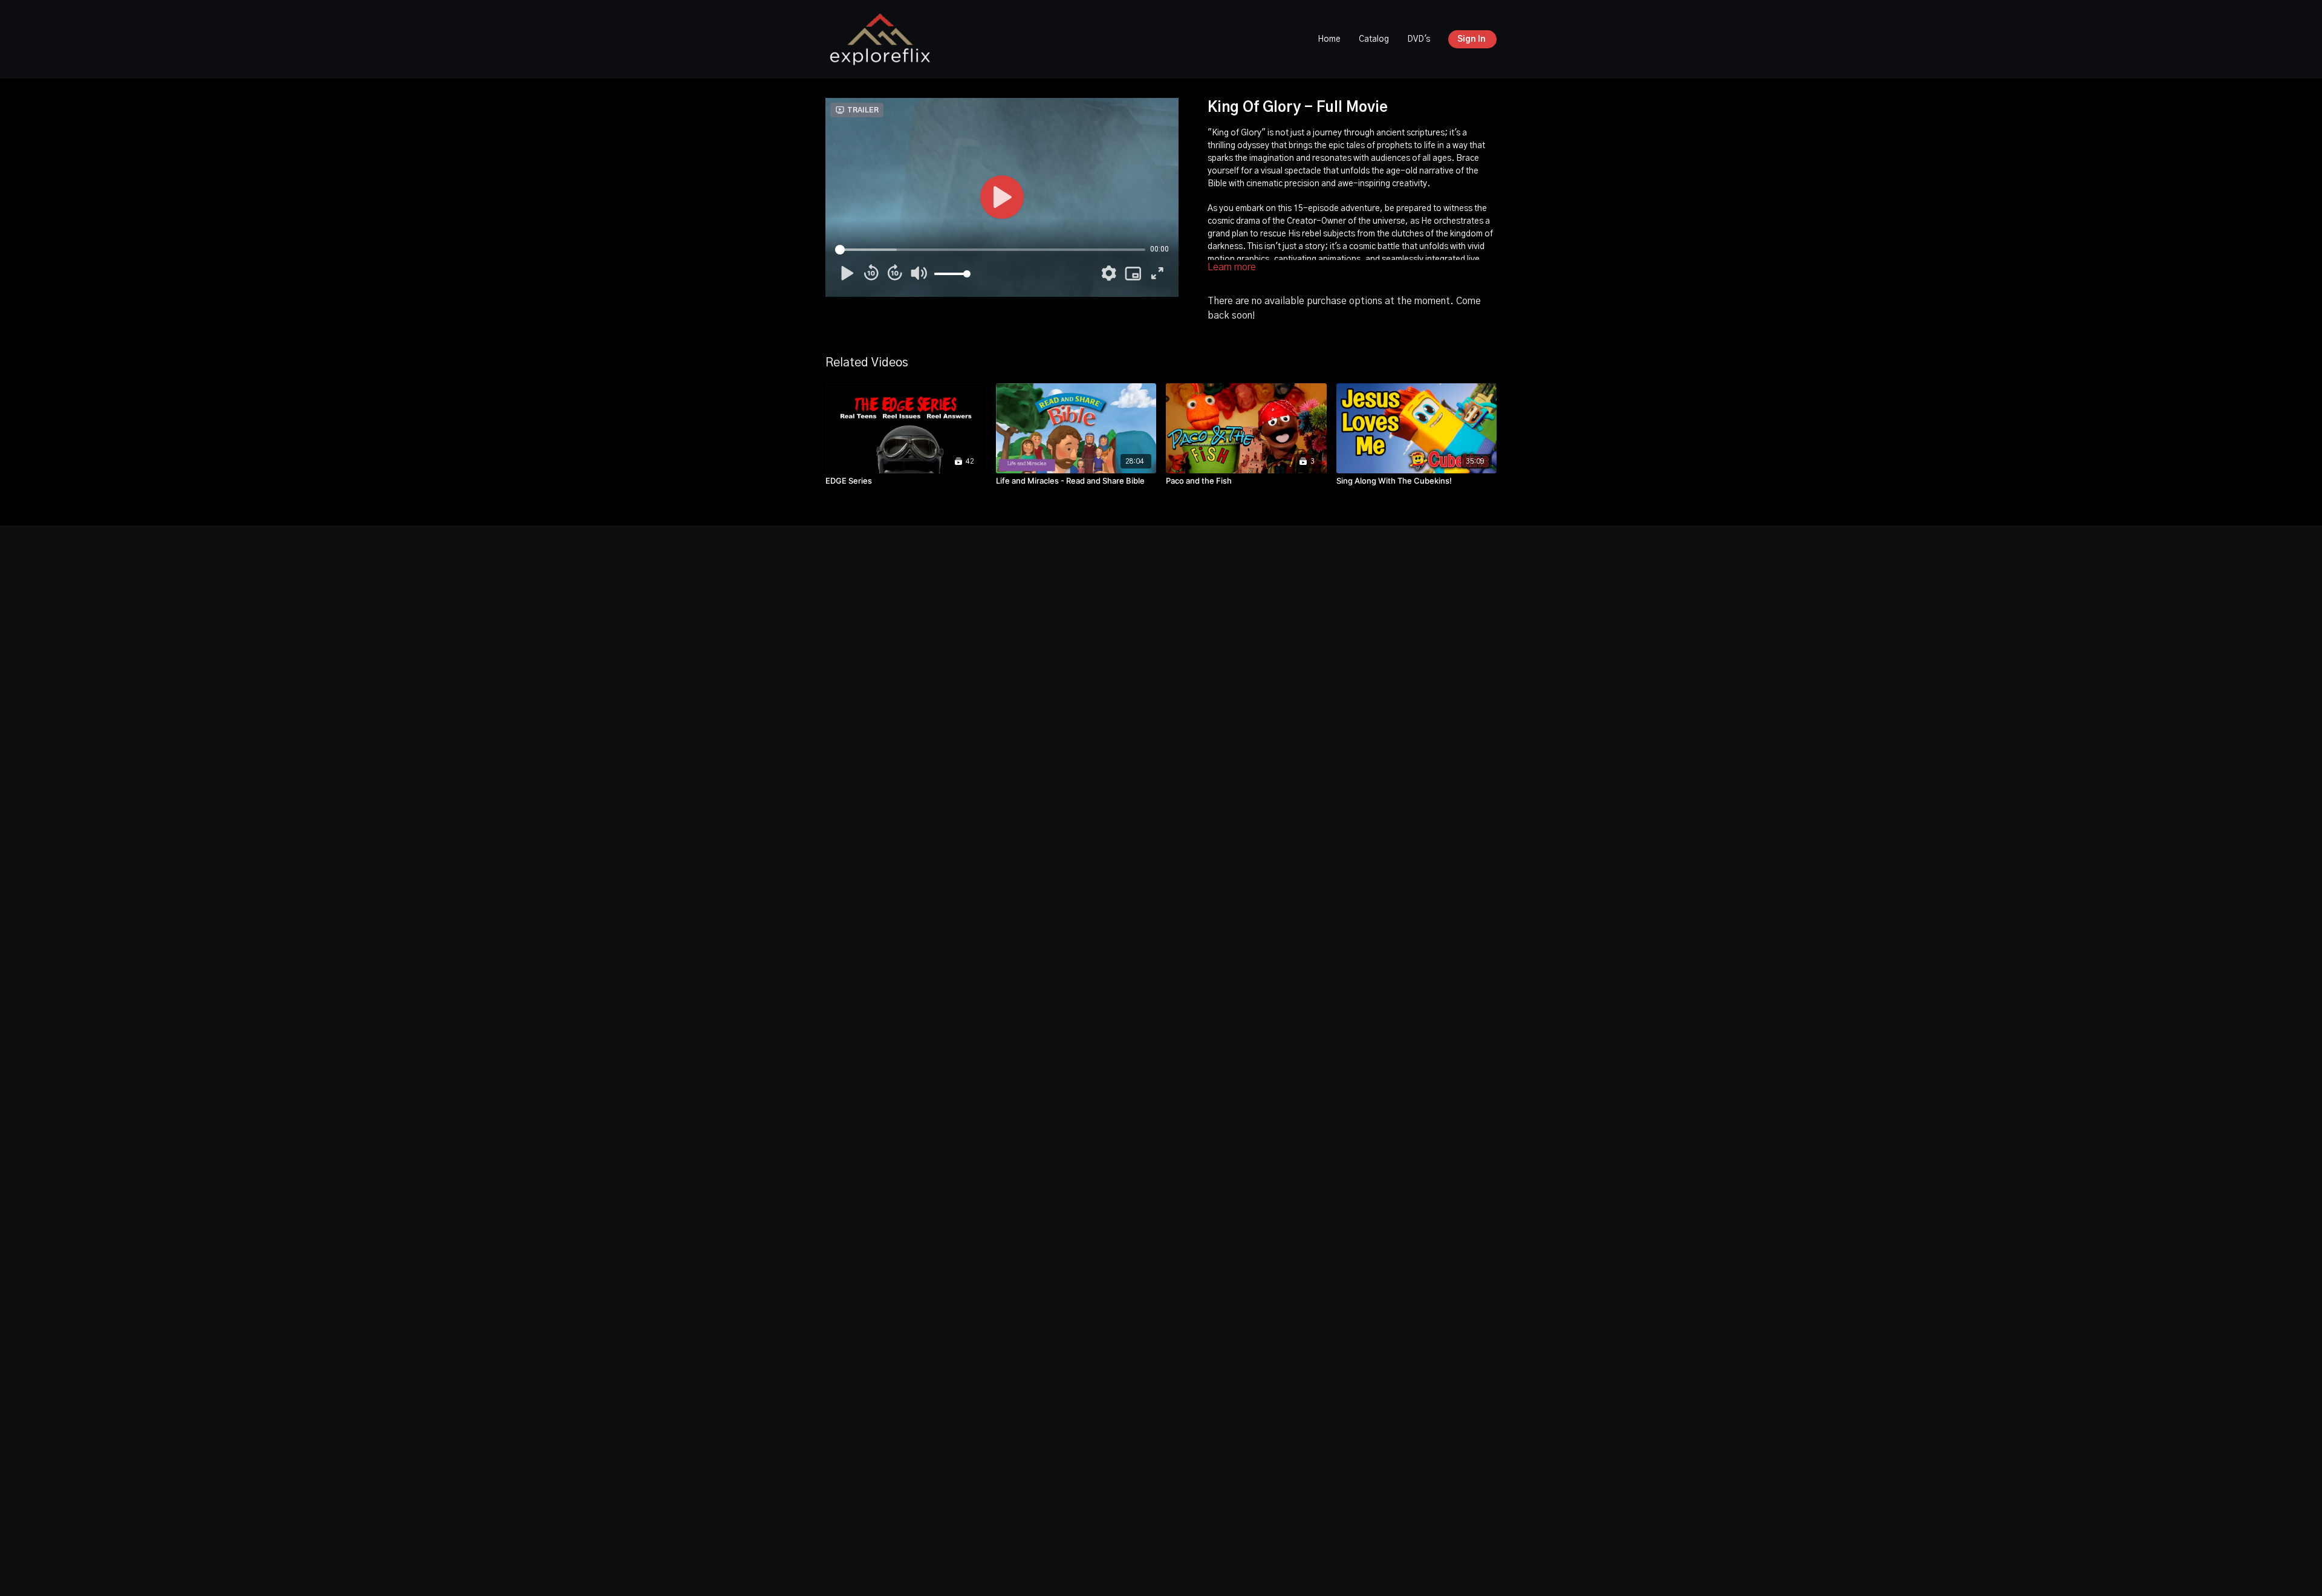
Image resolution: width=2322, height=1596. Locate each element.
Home (1329, 39)
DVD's (1419, 39)
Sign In (1472, 39)
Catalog (1374, 39)
